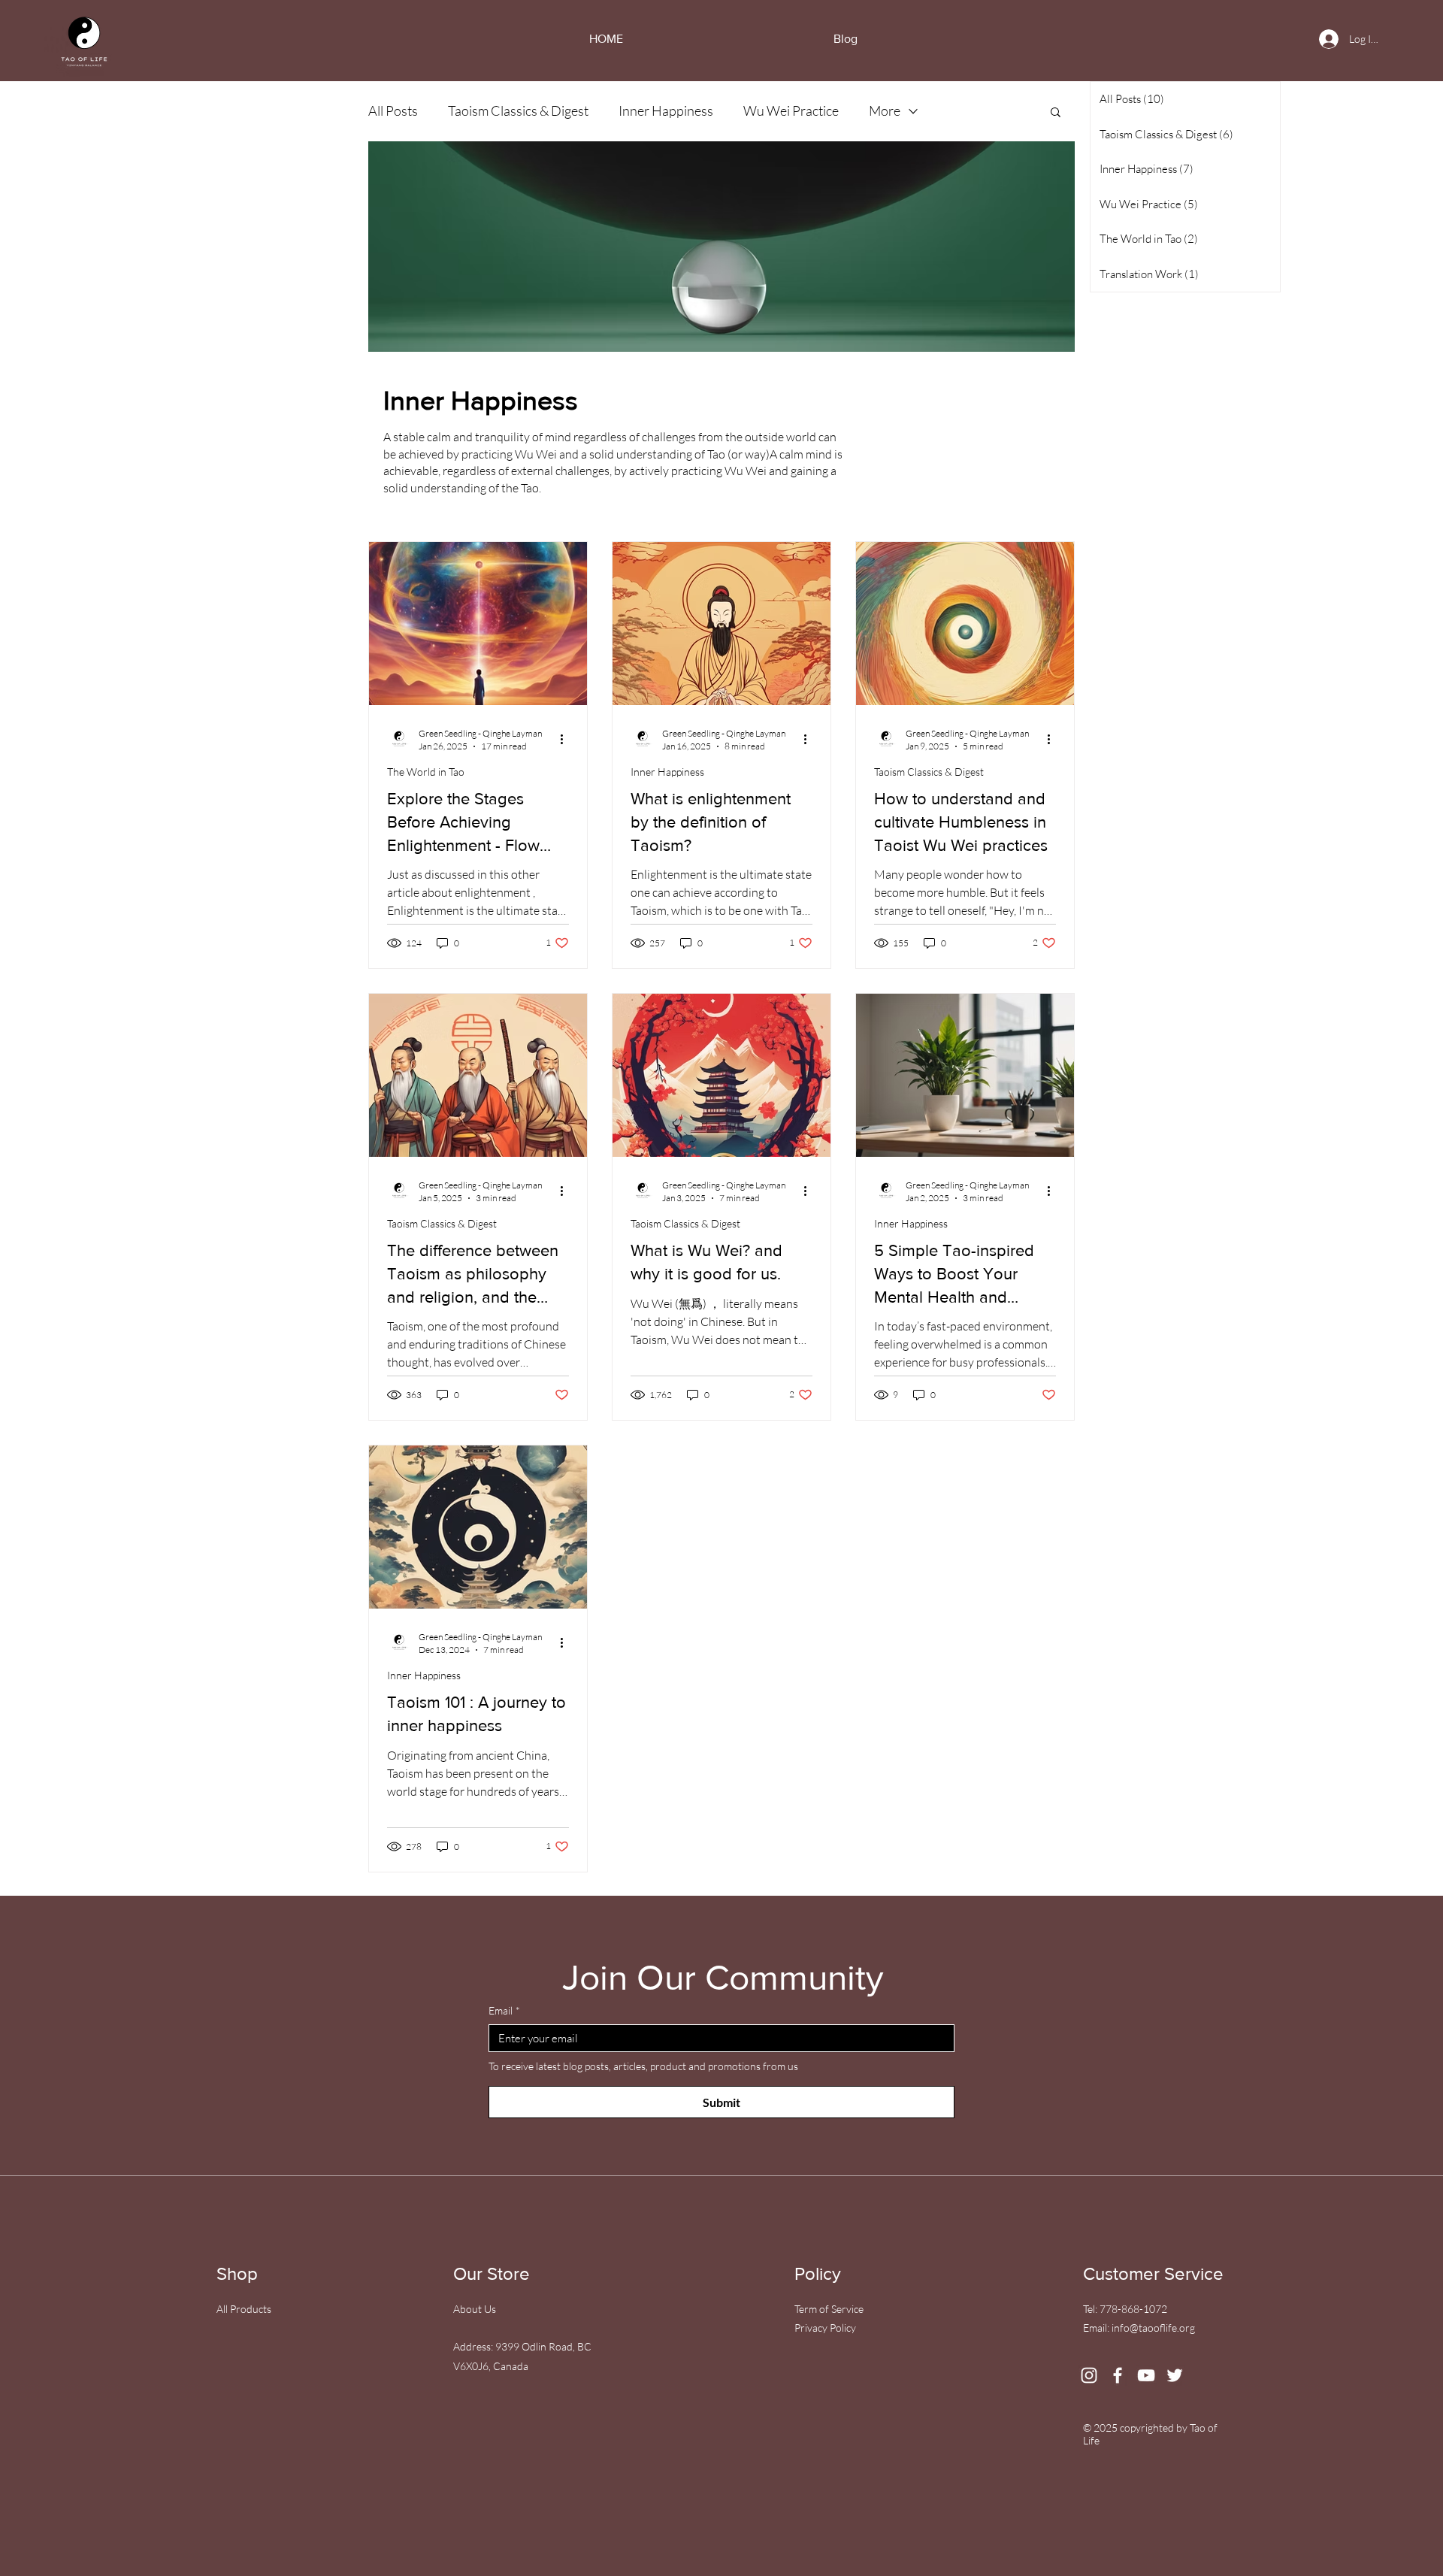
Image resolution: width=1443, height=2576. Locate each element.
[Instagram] (1089, 2375)
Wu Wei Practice (791, 110)
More (885, 110)
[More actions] (567, 739)
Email (504, 2010)
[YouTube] (1146, 2375)
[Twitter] (1175, 2375)
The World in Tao (426, 772)
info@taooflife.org (1153, 2328)
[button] (1056, 113)
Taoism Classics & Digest (518, 110)
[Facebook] (1118, 2375)
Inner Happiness (666, 110)
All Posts (393, 110)
